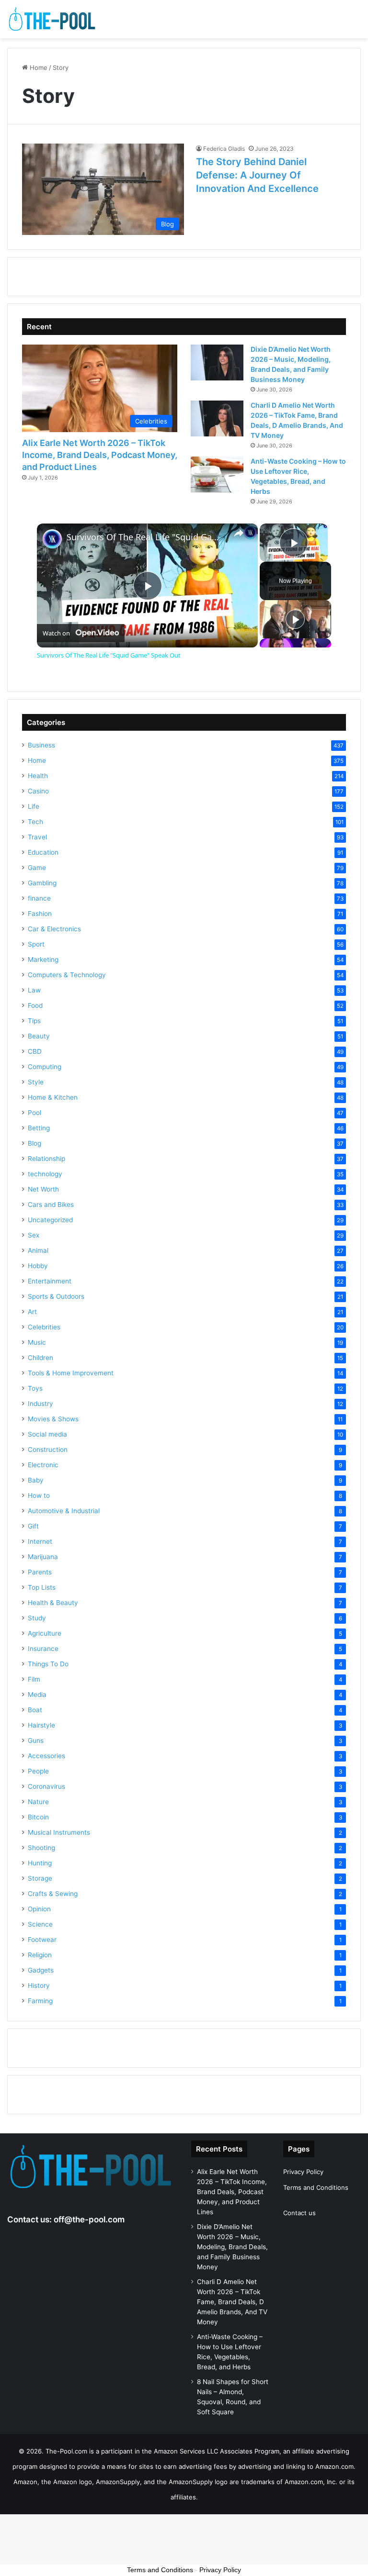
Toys (35, 1388)
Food (35, 1005)
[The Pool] (53, 19)
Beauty (39, 1036)
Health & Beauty (53, 1603)
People (38, 1771)
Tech (35, 822)
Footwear (42, 1940)
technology (45, 1174)
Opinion (39, 1909)
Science (40, 1924)
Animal (38, 1250)
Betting (39, 1128)
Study (37, 1618)
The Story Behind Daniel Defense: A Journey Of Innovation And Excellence (257, 175)
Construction (48, 1450)
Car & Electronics (54, 929)
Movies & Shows (53, 1419)
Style (36, 1082)
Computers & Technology (67, 975)
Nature (38, 1802)
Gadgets (41, 1970)
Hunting (40, 1863)
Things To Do (48, 1664)
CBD (35, 1051)
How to (39, 1495)
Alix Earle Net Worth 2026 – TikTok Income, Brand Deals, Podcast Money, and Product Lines (100, 455)
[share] (239, 533)
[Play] (295, 619)
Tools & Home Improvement (71, 1373)
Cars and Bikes (51, 1204)
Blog (34, 1143)
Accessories (46, 1756)
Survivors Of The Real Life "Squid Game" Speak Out (146, 537)
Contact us (299, 2213)
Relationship (46, 1159)
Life (34, 806)
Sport (36, 944)
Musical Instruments (59, 1832)
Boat (35, 1710)
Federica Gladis (224, 149)
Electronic (43, 1465)
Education (43, 852)
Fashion (40, 914)
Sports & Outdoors (56, 1296)
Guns (36, 1740)
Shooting (41, 1848)
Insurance (43, 1649)
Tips (34, 1021)
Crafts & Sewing (53, 1894)
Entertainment (50, 1281)
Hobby (38, 1266)
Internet (40, 1541)
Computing (45, 1067)
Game (37, 868)
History (39, 1985)
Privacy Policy (303, 2172)
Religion (40, 1955)
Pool (34, 1113)
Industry (40, 1404)
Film (34, 1679)
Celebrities (44, 1327)
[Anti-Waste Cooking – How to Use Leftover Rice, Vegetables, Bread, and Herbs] (217, 474)
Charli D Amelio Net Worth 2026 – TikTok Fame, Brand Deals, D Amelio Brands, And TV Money (232, 2302)
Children (40, 1358)
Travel (37, 837)
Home (38, 67)
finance (39, 898)
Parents (40, 1572)
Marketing (43, 959)
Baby (36, 1480)
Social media (47, 1434)
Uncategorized (50, 1220)
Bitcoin (38, 1817)
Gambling (42, 883)
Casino (38, 791)
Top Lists (42, 1587)
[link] (52, 539)
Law (34, 990)
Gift (33, 1526)
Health (38, 776)
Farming (40, 2001)
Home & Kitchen (53, 1097)
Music (37, 1342)
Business (41, 745)
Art (32, 1312)
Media (37, 1695)
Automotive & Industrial (64, 1511)
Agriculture (45, 1633)
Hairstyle (41, 1725)
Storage (40, 1878)
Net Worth (43, 1189)
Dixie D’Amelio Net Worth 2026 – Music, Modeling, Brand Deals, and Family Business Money (232, 2247)
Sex (34, 1235)
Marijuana (43, 1557)
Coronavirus (46, 1786)
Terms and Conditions (316, 2187)
